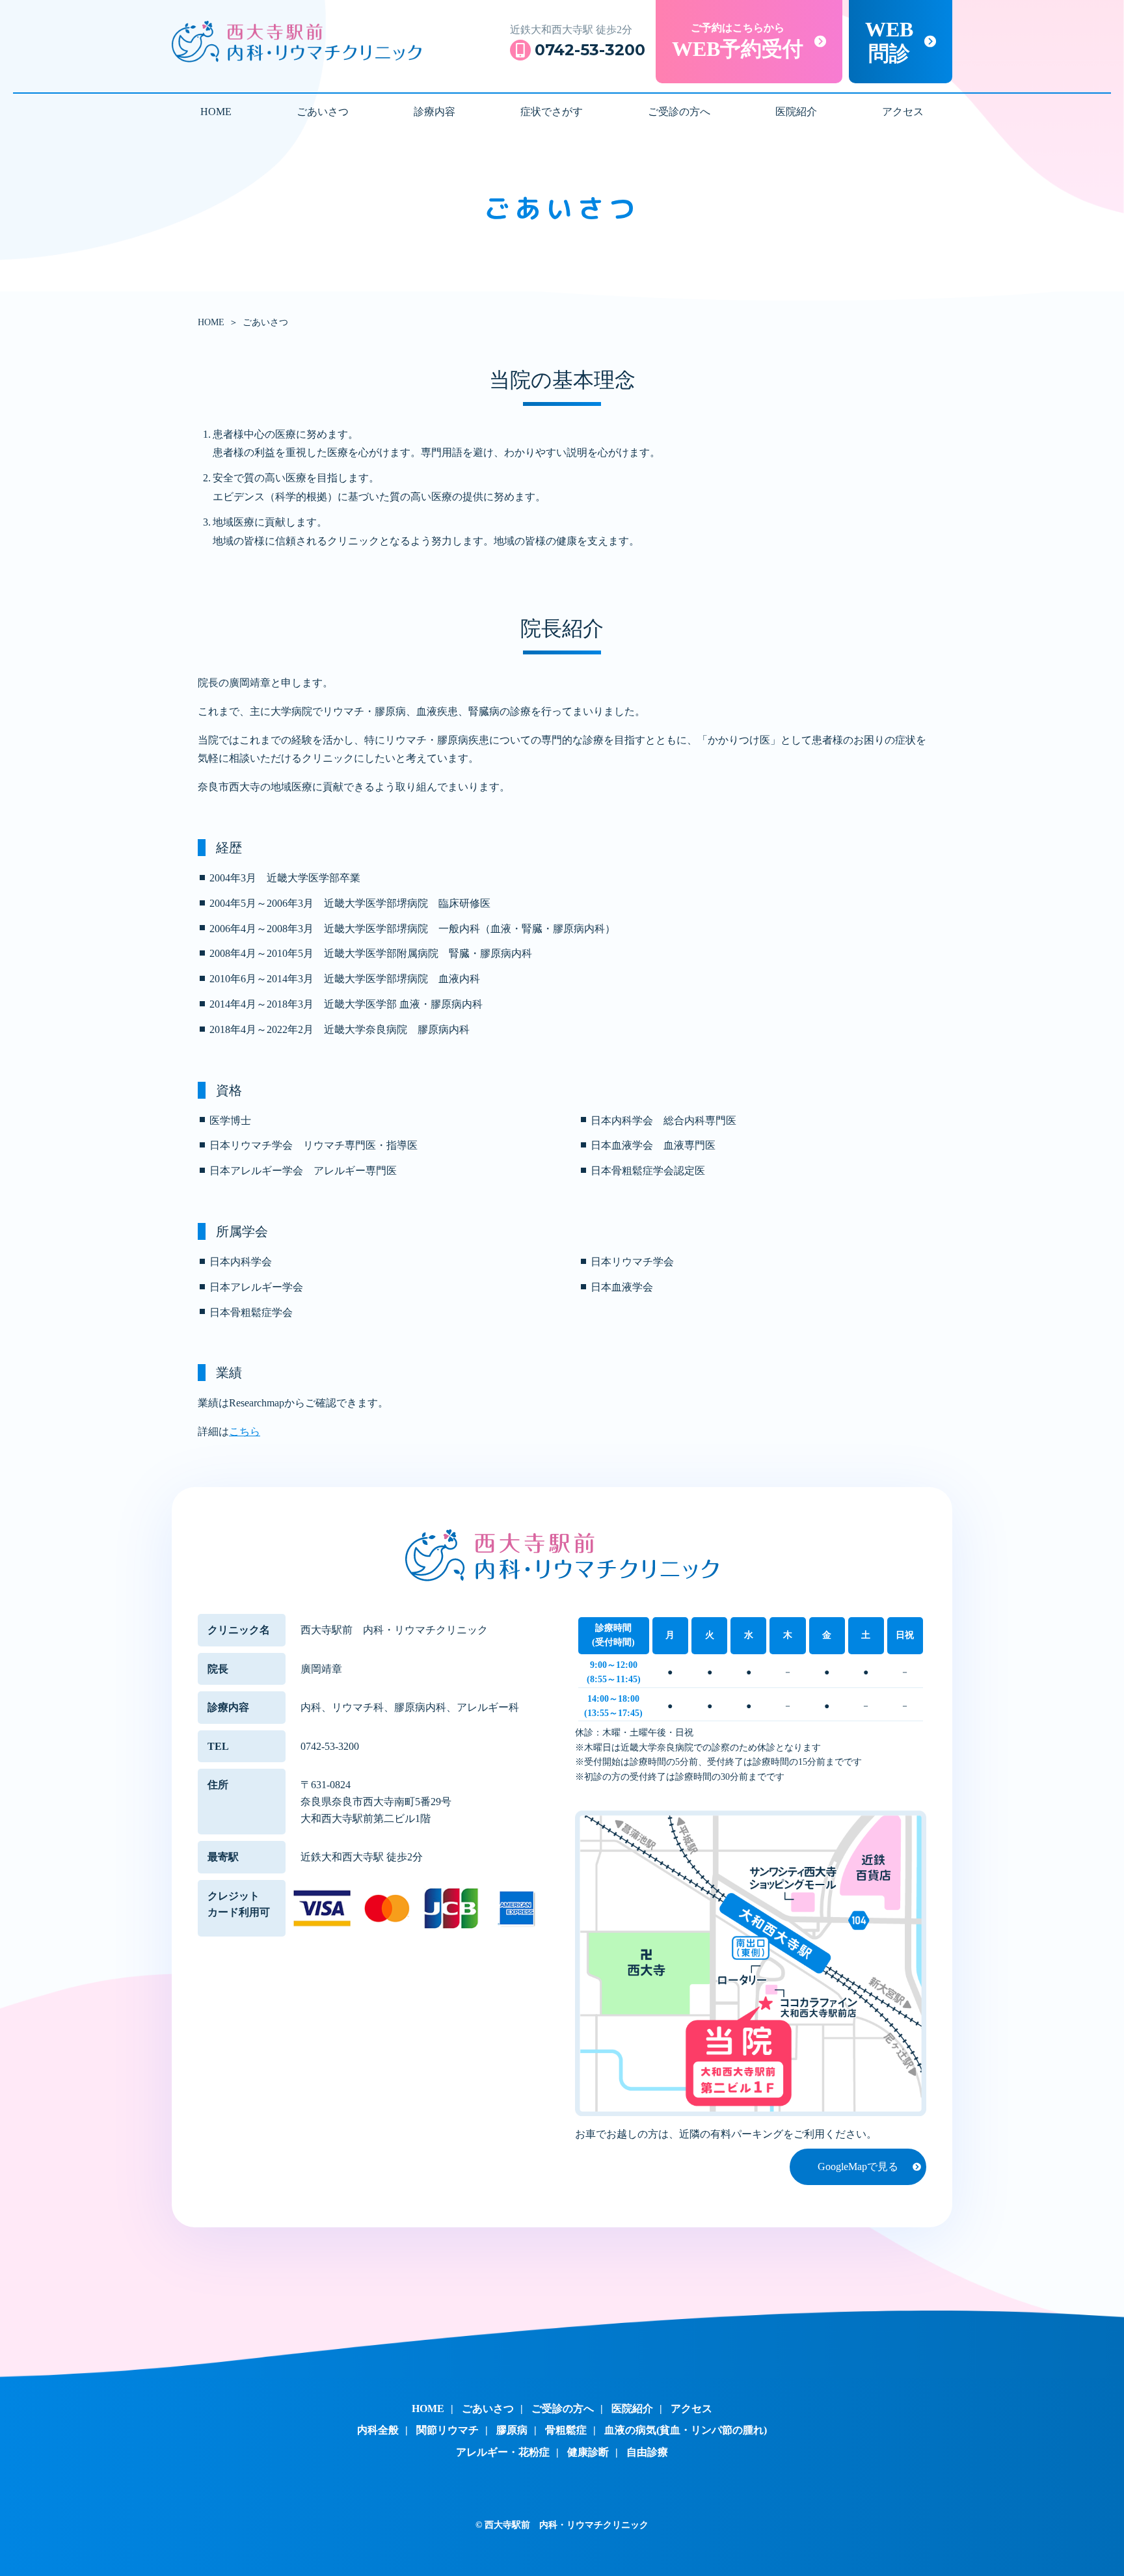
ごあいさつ (323, 112)
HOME (216, 112)
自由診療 (647, 2452)
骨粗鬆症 (566, 2430)
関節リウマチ (448, 2430)
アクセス (903, 112)
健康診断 (588, 2452)
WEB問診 (889, 41)
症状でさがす (552, 112)
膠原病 (512, 2430)
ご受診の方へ (679, 112)
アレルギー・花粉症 (503, 2452)
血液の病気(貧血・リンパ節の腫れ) (686, 2430)
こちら (245, 1431)
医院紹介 (796, 112)
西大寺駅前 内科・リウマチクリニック (297, 42)
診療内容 (435, 112)
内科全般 (378, 2430)
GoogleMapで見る (858, 2167)
